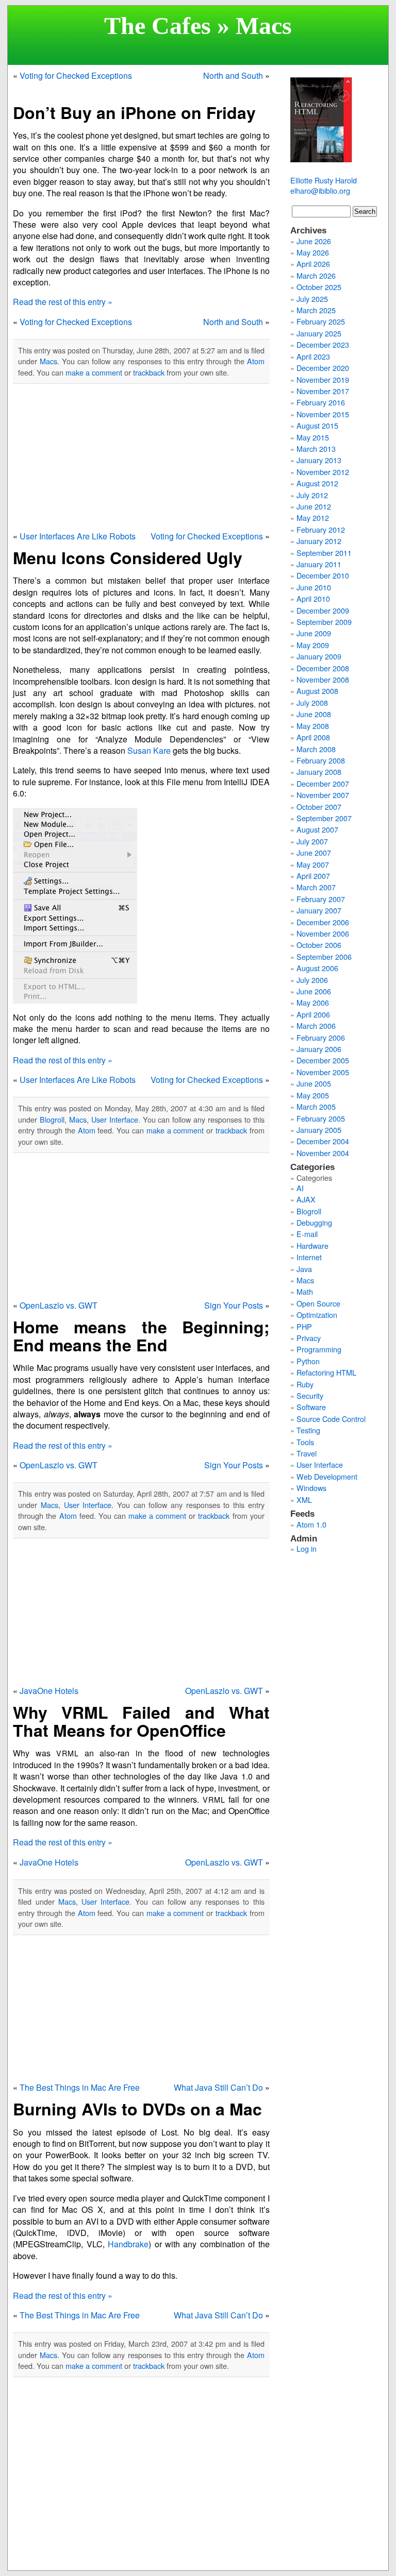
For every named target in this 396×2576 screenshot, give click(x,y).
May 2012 (313, 518)
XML (304, 1499)
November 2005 (323, 1072)
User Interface (115, 1119)
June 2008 (314, 714)
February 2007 (321, 899)
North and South (233, 75)
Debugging (314, 1222)
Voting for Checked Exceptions (76, 75)
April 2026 (313, 264)
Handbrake (128, 2244)
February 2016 (321, 402)
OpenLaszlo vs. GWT (59, 1305)
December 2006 (323, 922)
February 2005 (321, 1118)
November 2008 (323, 679)
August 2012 (317, 483)
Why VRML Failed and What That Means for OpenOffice (141, 1721)
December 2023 (323, 344)
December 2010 (323, 575)
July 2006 (312, 980)
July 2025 (312, 299)
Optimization (317, 1315)
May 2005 (313, 1095)
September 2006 (324, 956)
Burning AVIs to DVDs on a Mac (137, 2109)
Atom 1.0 (311, 1524)
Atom (256, 361)
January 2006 (319, 1049)
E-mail (307, 1234)
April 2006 (313, 1014)
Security (310, 1395)
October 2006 (319, 945)
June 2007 (314, 852)
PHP (304, 1326)
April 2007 (313, 876)
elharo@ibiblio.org (320, 190)
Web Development (327, 1476)
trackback (149, 372)
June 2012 (314, 506)
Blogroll (52, 1119)
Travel (307, 1453)
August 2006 (317, 968)
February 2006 (321, 1037)
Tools (305, 1442)
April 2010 (313, 598)
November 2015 (323, 414)
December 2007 (323, 783)
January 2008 (319, 772)
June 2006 (314, 991)
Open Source (318, 1303)
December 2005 (323, 1060)
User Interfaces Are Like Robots (78, 536)
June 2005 (314, 1083)
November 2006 (323, 933)
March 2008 (316, 749)
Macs (48, 361)
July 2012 (312, 495)
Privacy (309, 1338)
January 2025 (319, 333)
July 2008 (312, 702)
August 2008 (317, 691)
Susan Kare (149, 750)
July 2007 (312, 841)
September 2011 (324, 553)
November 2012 (323, 472)
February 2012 (321, 529)
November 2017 (323, 391)
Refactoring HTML (326, 1372)
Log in (307, 1548)
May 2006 (313, 1002)
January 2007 (319, 910)
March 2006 (316, 1026)
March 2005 (316, 1106)
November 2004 (323, 1153)
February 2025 (321, 321)
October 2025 (319, 287)
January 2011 (319, 564)
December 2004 (323, 1141)
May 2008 (313, 726)
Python (308, 1361)
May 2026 (313, 252)
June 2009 (314, 633)
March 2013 (316, 448)
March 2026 (316, 275)
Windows (311, 1488)
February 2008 (321, 760)
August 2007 (317, 829)
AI (300, 1188)
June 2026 (314, 241)
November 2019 (323, 379)
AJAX (306, 1199)
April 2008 (313, 737)
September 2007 (324, 818)
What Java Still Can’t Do (218, 2087)
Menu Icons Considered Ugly (128, 557)
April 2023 (313, 356)
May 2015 (313, 437)
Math (305, 1291)
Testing (308, 1430)
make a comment (94, 372)
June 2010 (314, 587)
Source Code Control (331, 1419)
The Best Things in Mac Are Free (80, 2087)
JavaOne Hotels (49, 1691)
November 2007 (323, 795)
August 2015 (317, 425)
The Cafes (158, 26)
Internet (309, 1257)
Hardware (312, 1245)
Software (311, 1407)
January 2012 (319, 541)
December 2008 (323, 668)
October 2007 (319, 807)
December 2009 (323, 610)
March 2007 (316, 887)
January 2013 (319, 460)
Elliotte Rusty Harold (324, 180)
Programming (319, 1349)
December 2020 (323, 368)
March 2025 (316, 310)
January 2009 (319, 656)
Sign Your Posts (234, 1305)
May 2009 (313, 645)
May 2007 (313, 864)
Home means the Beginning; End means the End (141, 1336)
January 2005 (319, 1130)
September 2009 (324, 622)
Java (304, 1269)
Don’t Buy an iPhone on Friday (134, 112)
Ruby (305, 1384)
